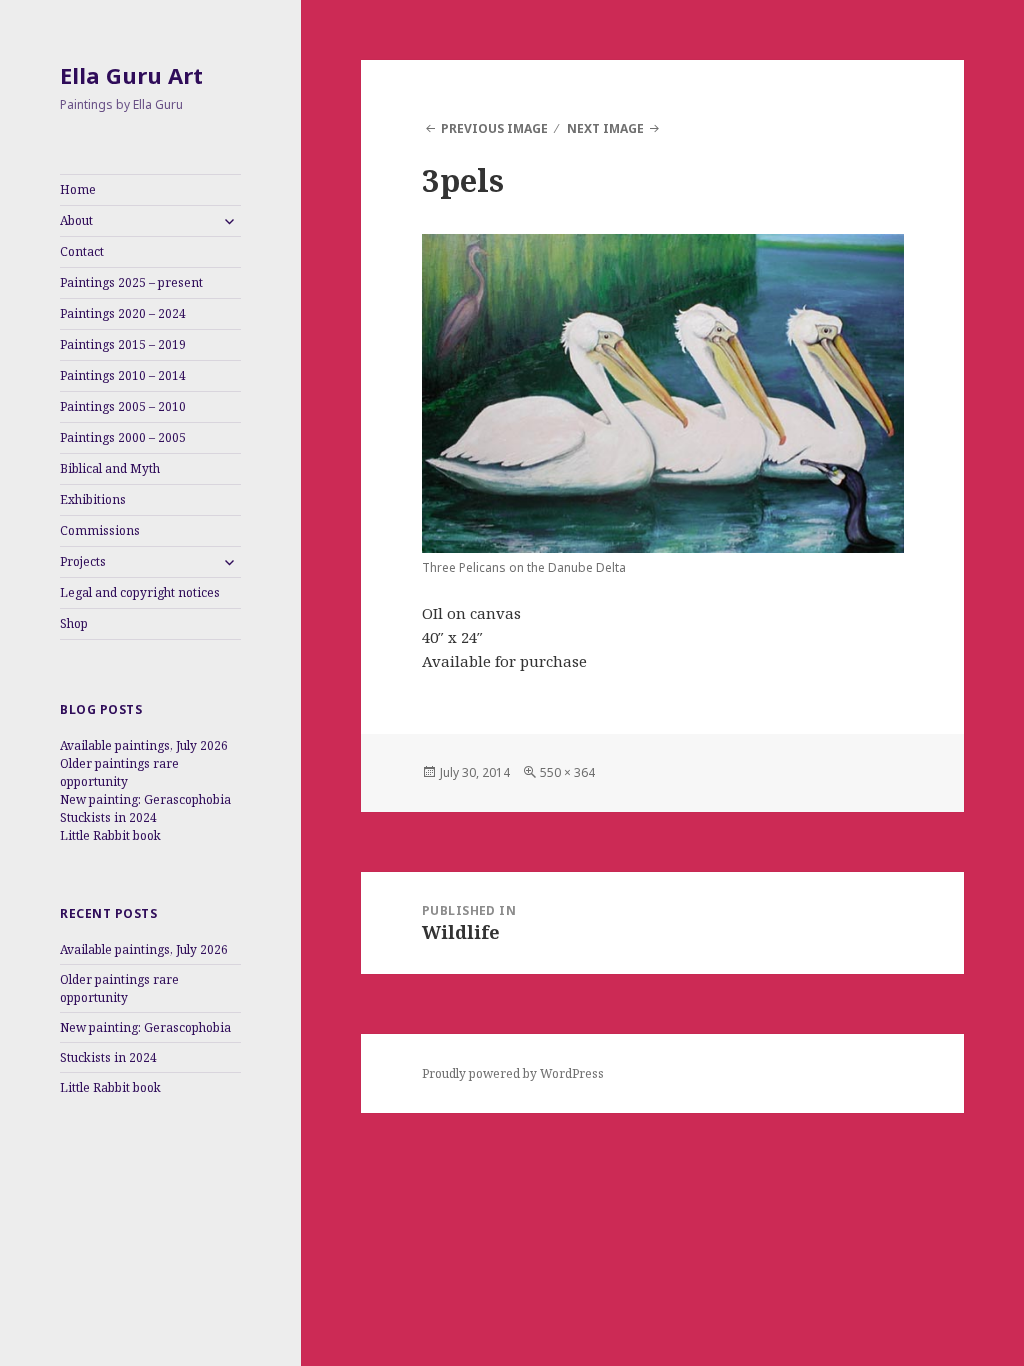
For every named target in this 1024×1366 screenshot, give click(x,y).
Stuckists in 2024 (108, 817)
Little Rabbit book (110, 835)
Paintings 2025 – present (131, 282)
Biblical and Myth (110, 468)
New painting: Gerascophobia (145, 799)
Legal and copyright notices (140, 592)
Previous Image (494, 128)
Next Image (605, 128)
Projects (83, 561)
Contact (82, 251)
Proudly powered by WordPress (513, 1073)
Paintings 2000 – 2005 (123, 437)
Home (78, 189)
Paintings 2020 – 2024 (123, 313)
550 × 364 (567, 772)
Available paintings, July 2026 (144, 745)
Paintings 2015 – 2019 (123, 344)
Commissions (100, 530)
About (76, 220)
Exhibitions (93, 499)
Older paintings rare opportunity (119, 772)
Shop (74, 623)
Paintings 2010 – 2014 (123, 375)
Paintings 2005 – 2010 (123, 406)
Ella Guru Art (131, 75)
